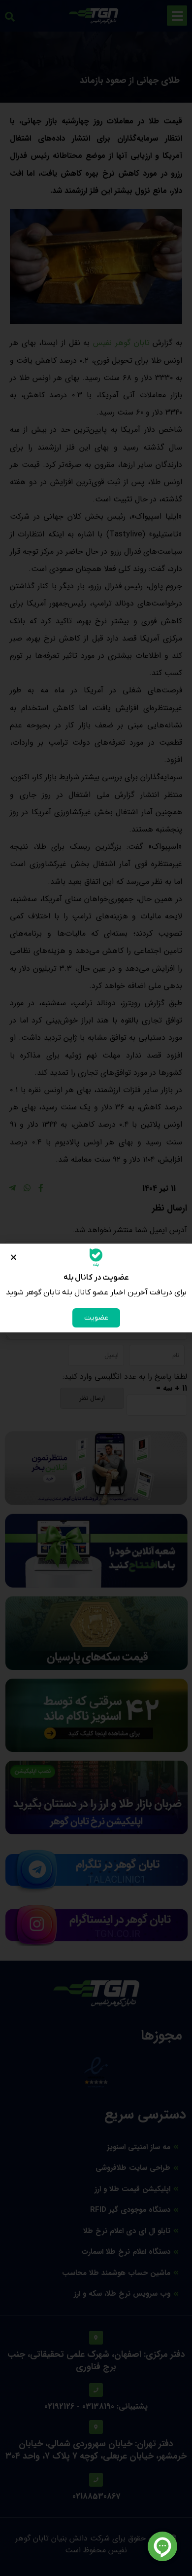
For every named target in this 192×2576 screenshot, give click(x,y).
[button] (14, 1257)
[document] (96, 1288)
